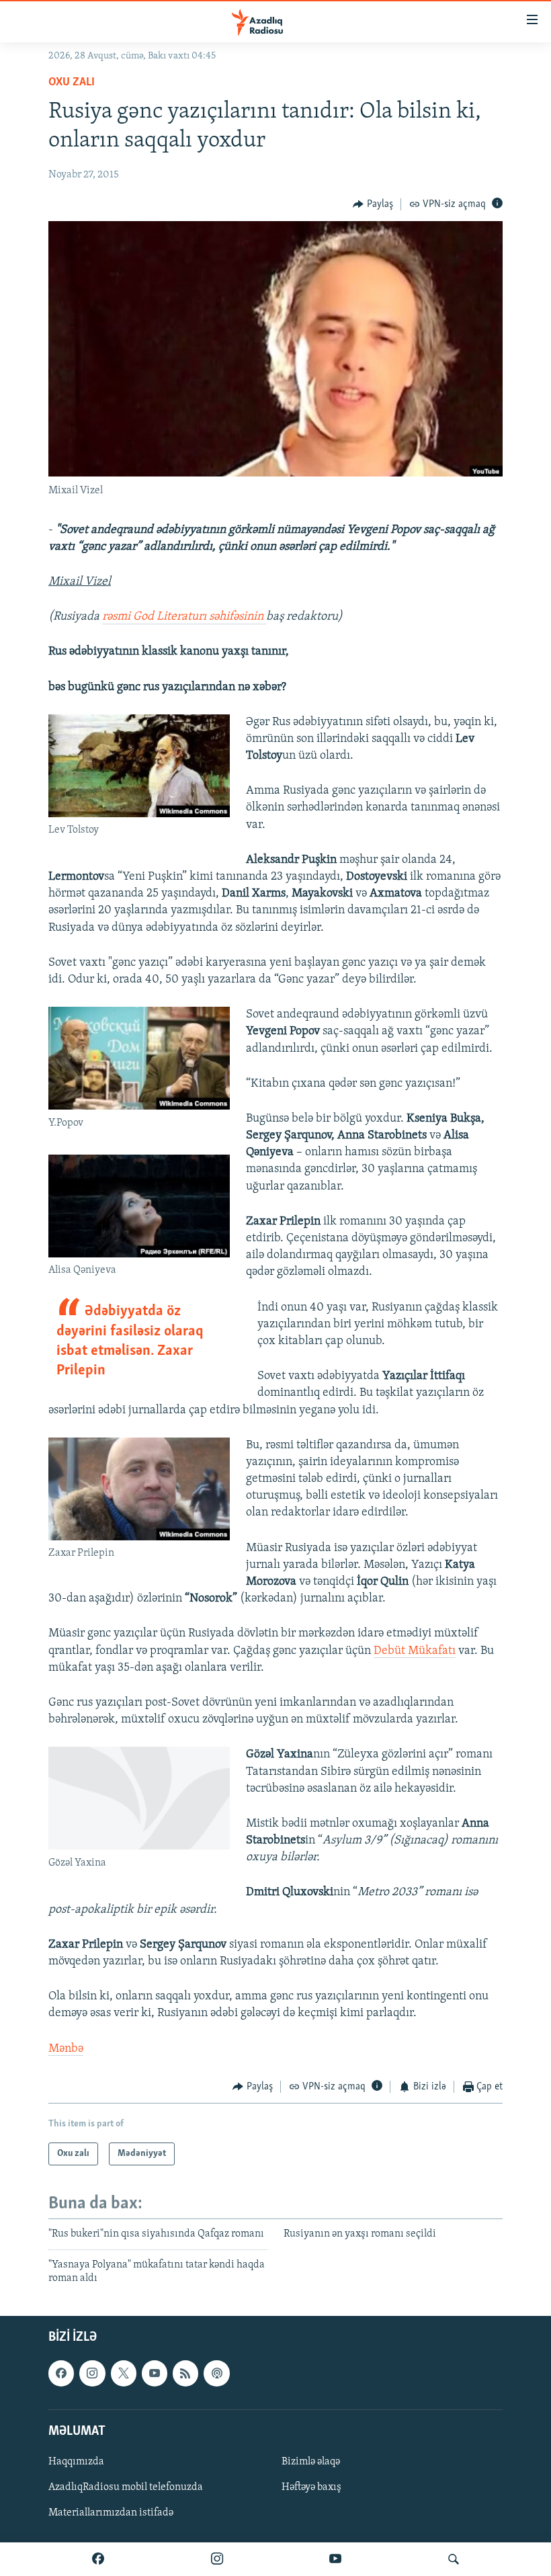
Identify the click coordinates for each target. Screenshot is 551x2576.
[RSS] (185, 2374)
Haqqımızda (76, 2462)
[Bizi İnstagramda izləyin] (217, 2559)
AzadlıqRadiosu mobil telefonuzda (126, 2487)
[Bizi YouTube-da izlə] (335, 2559)
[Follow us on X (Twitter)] (124, 2374)
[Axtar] (454, 2559)
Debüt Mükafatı (415, 1651)
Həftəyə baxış (311, 2487)
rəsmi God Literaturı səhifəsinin (184, 617)
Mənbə (66, 2049)
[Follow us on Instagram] (92, 2374)
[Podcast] (216, 2374)
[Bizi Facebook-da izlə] (98, 2559)
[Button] (373, 204)
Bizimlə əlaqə (311, 2462)
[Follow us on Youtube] (155, 2374)
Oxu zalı (72, 83)
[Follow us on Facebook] (61, 2374)
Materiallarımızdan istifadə (111, 2513)
